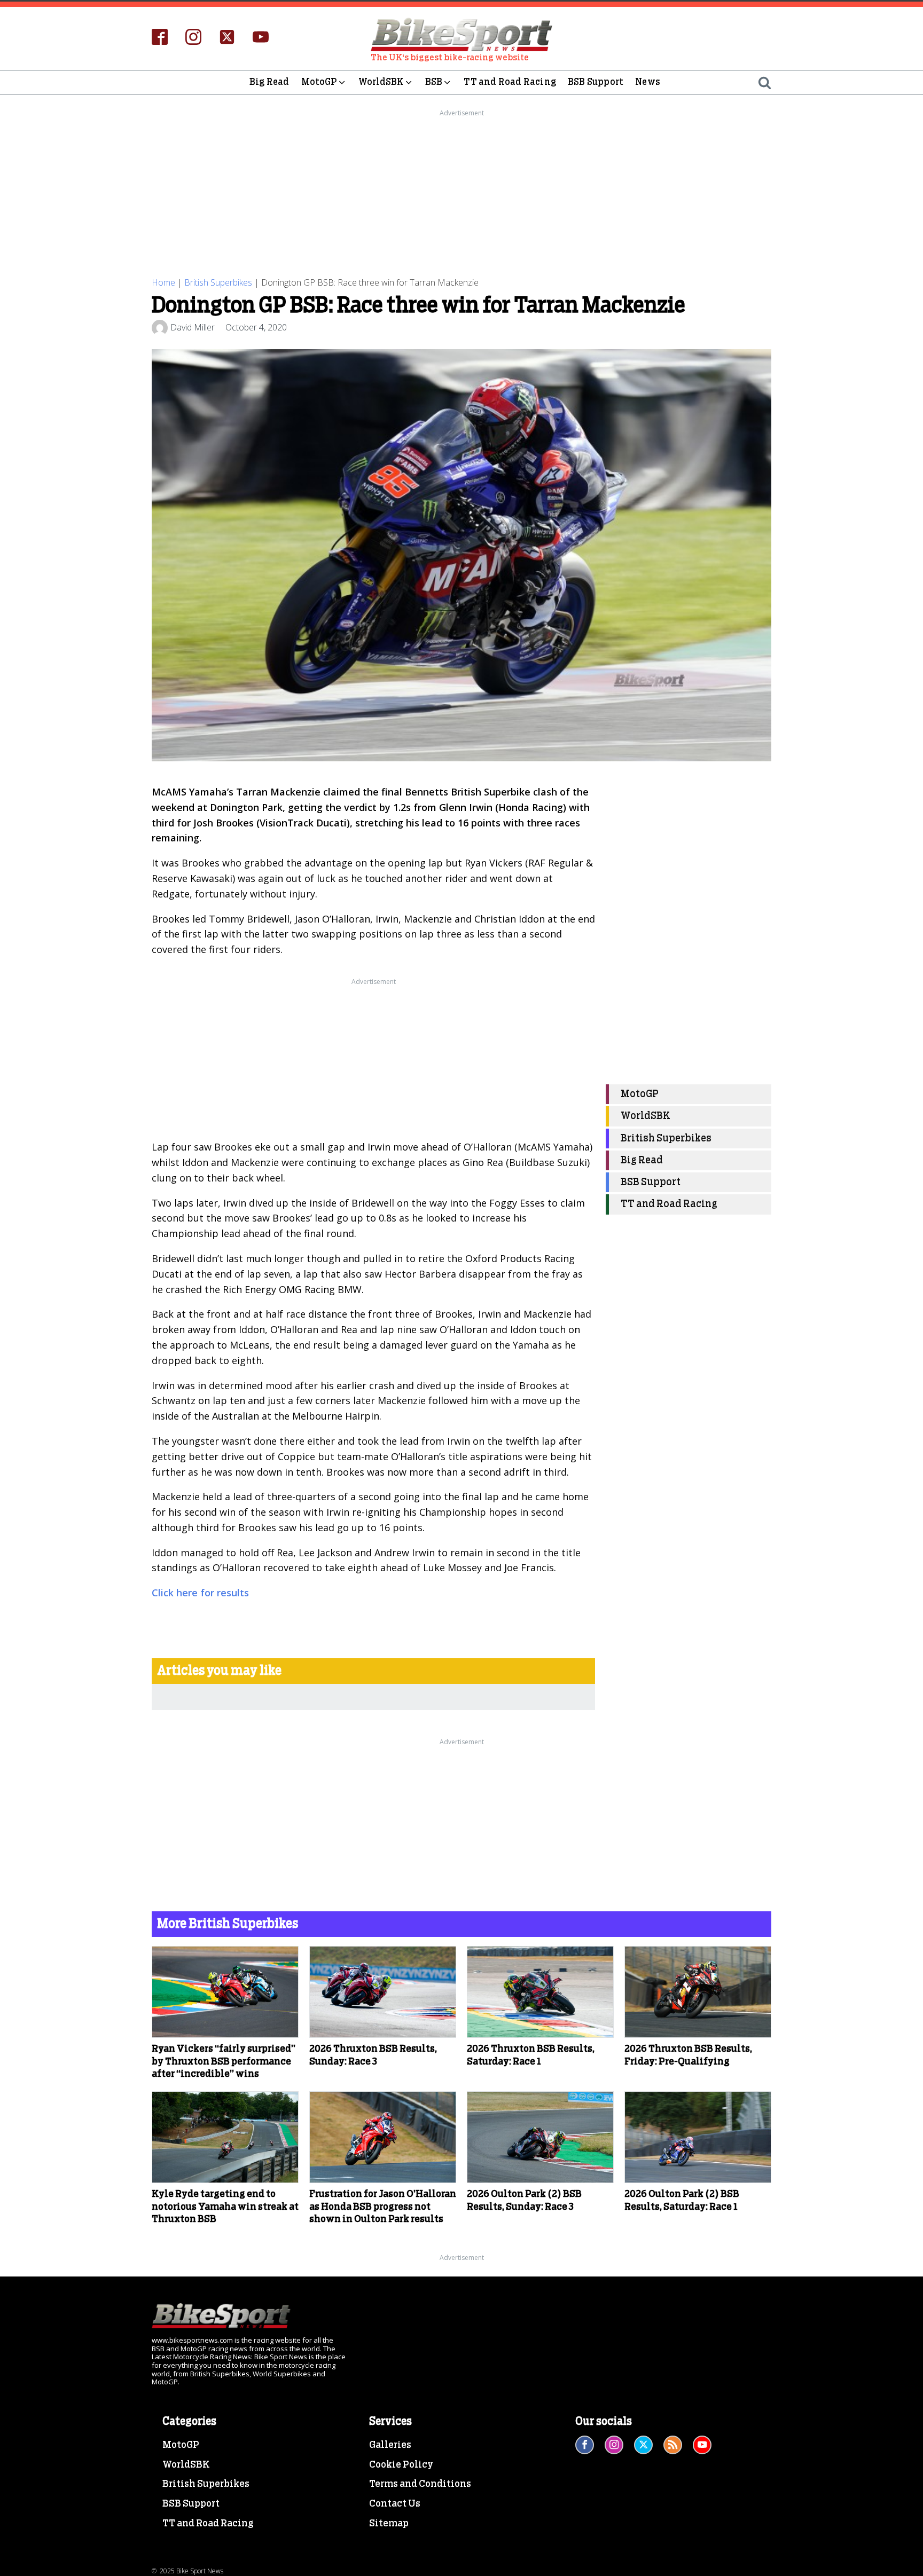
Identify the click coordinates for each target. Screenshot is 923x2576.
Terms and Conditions (420, 2484)
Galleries (390, 2445)
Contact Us (395, 2504)
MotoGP (319, 82)
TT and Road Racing (510, 82)
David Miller (193, 327)
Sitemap (389, 2524)
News (648, 82)
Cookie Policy (401, 2465)
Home (163, 282)
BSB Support (596, 82)
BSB (434, 82)
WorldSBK (381, 82)
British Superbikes (218, 282)
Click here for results (200, 1593)
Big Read (269, 82)
